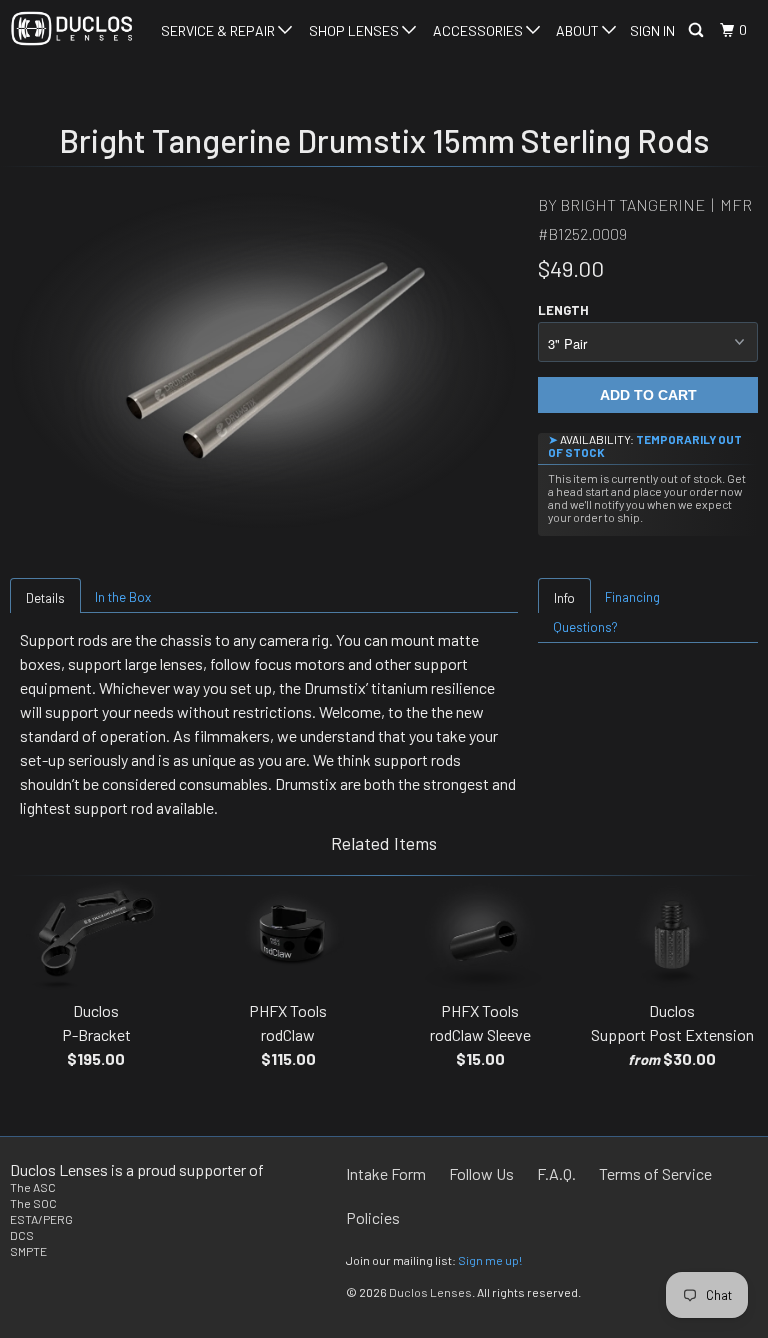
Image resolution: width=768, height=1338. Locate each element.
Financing (632, 597)
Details (45, 598)
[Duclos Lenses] (72, 28)
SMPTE (28, 1251)
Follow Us (481, 1173)
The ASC (33, 1187)
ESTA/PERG (41, 1219)
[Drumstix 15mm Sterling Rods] (264, 360)
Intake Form (386, 1173)
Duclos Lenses (430, 1292)
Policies (373, 1217)
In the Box (123, 597)
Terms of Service (655, 1173)
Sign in (652, 30)
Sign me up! (490, 1260)
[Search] (697, 30)
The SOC (33, 1203)
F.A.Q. (556, 1173)
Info (564, 598)
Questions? (585, 627)
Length (563, 310)
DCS (22, 1235)
